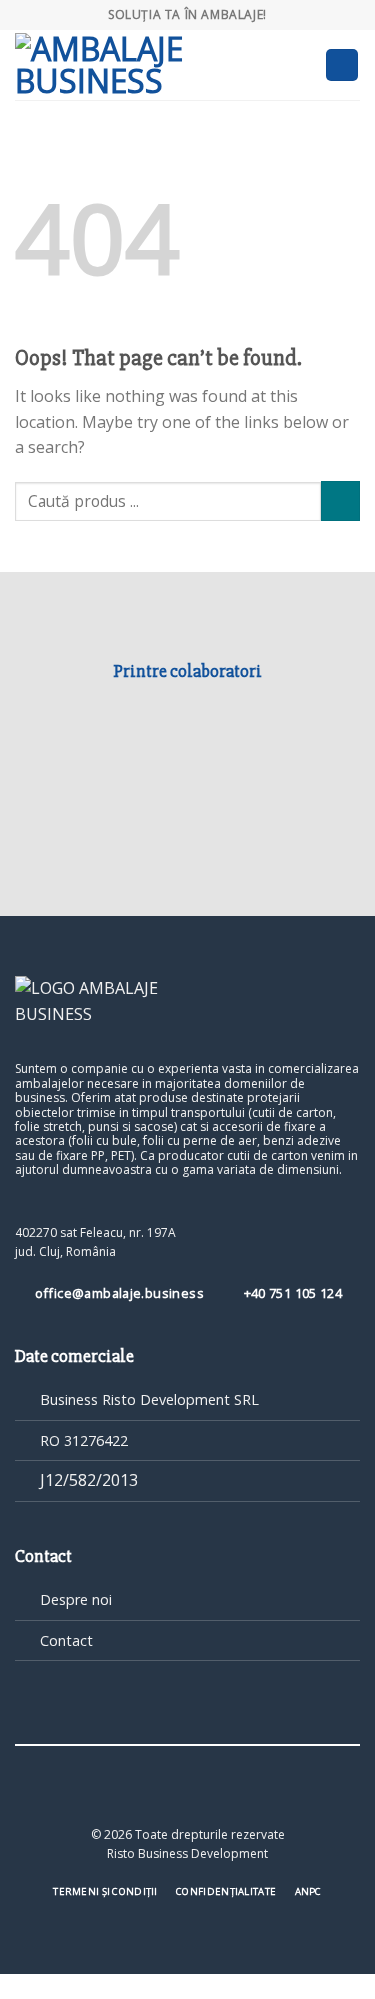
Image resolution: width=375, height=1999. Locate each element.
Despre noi (76, 1599)
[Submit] (340, 500)
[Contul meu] (267, 65)
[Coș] (301, 65)
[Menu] (342, 65)
